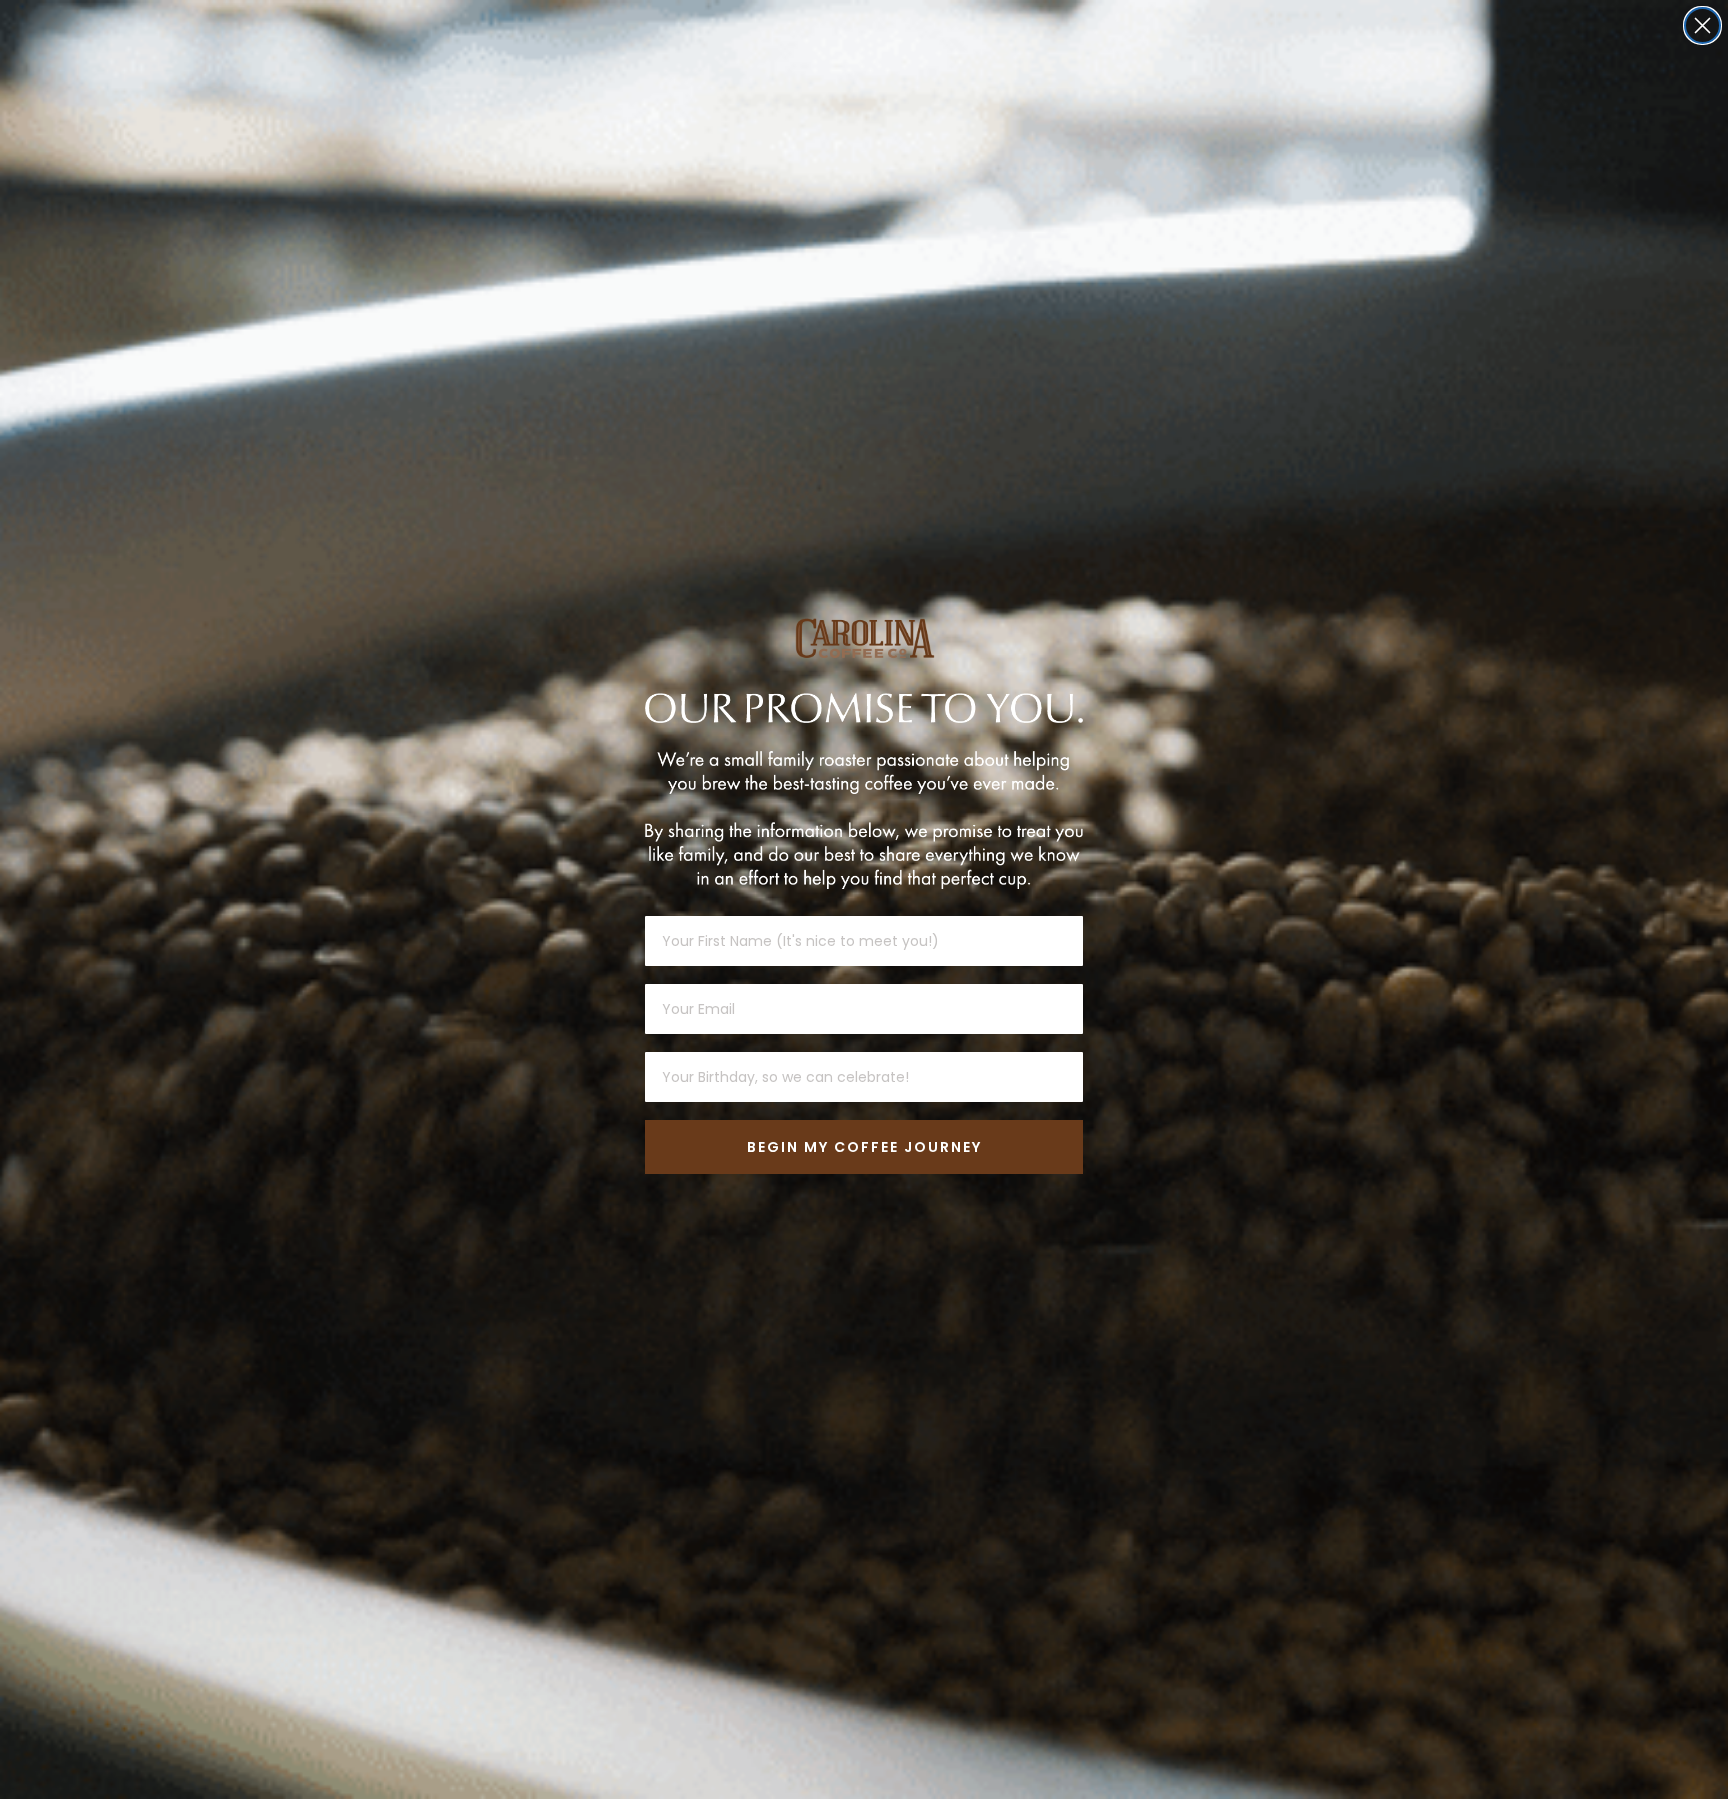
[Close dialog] (1702, 25)
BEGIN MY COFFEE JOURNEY (864, 1147)
